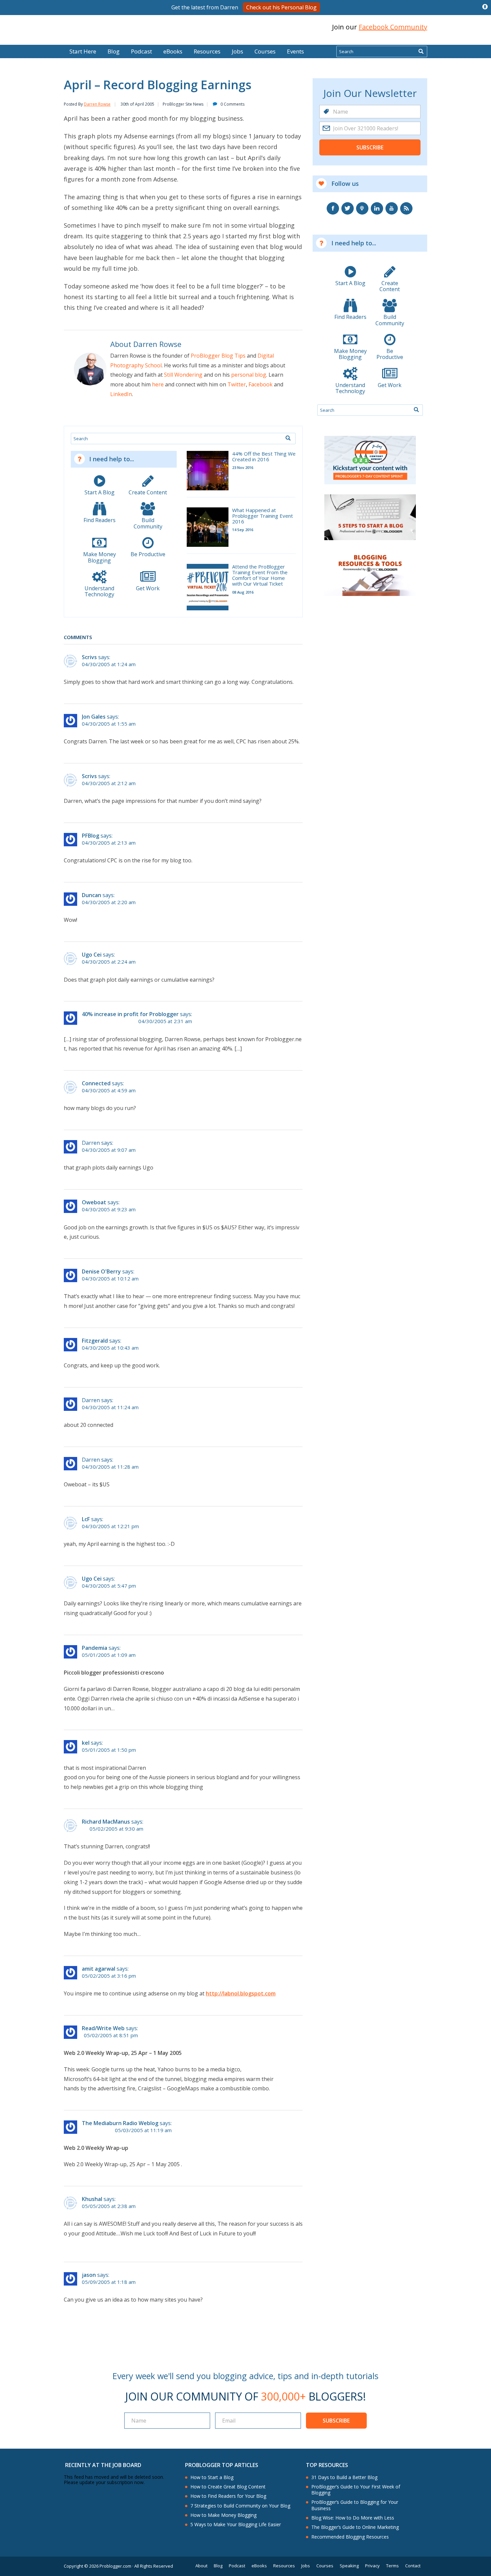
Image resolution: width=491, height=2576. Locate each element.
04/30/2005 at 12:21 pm (110, 1526)
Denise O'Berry (101, 1271)
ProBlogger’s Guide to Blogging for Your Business (355, 2505)
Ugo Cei (92, 955)
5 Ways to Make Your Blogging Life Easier (236, 2525)
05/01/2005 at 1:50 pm (109, 1750)
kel (86, 1743)
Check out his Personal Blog (281, 7)
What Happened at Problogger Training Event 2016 (263, 516)
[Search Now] (421, 51)
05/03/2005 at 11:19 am (143, 2130)
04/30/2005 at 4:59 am (109, 1090)
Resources (207, 51)
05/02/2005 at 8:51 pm (111, 2035)
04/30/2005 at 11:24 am (110, 1407)
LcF (86, 1519)
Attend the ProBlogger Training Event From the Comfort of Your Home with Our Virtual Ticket (260, 575)
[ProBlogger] (112, 27)
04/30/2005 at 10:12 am (110, 1279)
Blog (16, 40)
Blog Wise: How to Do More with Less (353, 2518)
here (158, 384)
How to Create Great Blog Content (228, 2487)
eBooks (173, 51)
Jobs (237, 51)
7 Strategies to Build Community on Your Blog (240, 2506)
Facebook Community (393, 27)
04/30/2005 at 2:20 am (109, 902)
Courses (265, 51)
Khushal (92, 2199)
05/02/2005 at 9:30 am (116, 1829)
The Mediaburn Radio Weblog (120, 2123)
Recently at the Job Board (103, 2465)
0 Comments (232, 104)
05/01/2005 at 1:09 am (109, 1655)
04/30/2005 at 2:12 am (109, 783)
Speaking (349, 2566)
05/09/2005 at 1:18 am (109, 2282)
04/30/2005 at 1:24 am (109, 664)
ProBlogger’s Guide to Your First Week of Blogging (356, 2490)
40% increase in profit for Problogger (130, 1014)
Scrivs (89, 657)
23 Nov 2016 (243, 467)
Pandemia (95, 1648)
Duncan (92, 895)
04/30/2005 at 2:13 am (109, 843)
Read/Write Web (103, 2028)
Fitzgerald (95, 1341)
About (201, 2566)
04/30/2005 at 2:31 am (165, 1021)
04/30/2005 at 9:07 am (109, 1150)
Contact (413, 2566)
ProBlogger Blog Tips (218, 356)
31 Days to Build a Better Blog (344, 2477)
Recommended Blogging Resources (350, 2537)
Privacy (372, 2566)
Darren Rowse (97, 104)
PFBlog (91, 836)
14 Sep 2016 (243, 530)
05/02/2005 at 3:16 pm (109, 1976)
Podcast (141, 51)
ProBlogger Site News (183, 104)
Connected (96, 1083)
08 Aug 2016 (243, 592)
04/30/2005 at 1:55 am (109, 724)
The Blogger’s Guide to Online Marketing (355, 2527)
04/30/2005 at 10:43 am (110, 1348)
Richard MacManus (106, 1822)
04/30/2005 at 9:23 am (109, 1209)
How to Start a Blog (212, 2477)
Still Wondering (183, 375)
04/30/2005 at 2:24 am (109, 962)
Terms (392, 2566)
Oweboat (94, 1202)
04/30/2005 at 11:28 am (110, 1467)
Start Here (83, 51)
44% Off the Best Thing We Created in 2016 (264, 457)
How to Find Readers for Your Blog (228, 2496)
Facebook (261, 384)
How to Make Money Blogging (223, 2515)
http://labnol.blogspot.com (241, 1993)
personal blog (249, 375)
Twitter (237, 384)
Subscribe (370, 147)
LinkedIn (121, 394)
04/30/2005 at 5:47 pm (109, 1586)
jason (89, 2275)
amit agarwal (99, 1969)
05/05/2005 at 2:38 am (109, 2206)
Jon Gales (94, 717)
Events (295, 51)
